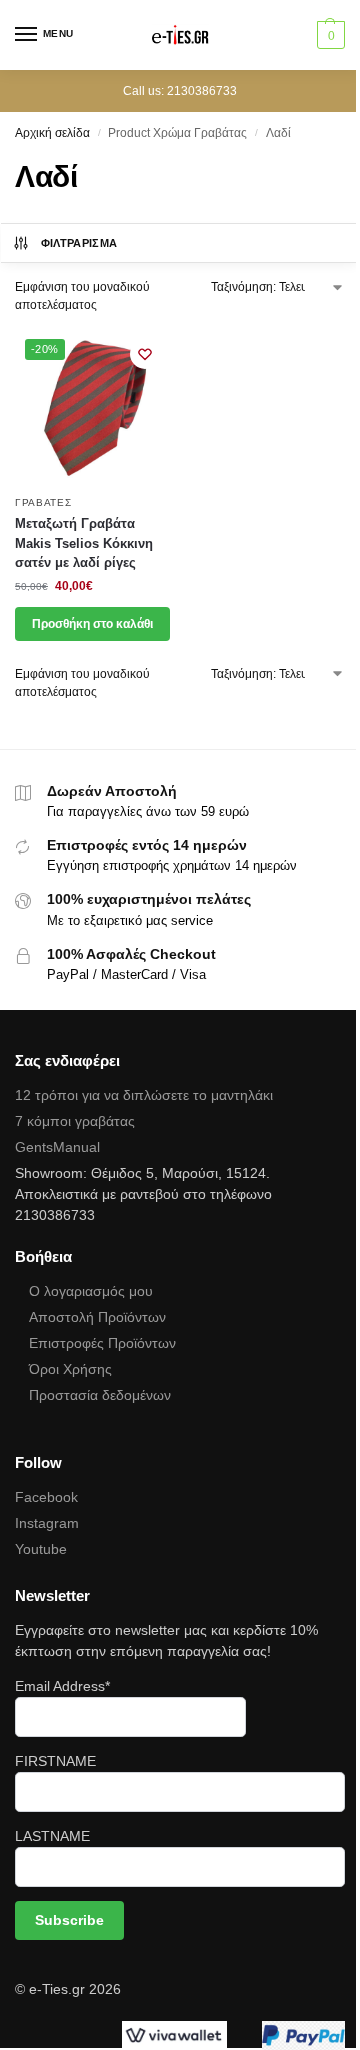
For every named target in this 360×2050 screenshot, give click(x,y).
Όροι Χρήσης (70, 1369)
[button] (328, 35)
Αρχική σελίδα (52, 133)
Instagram (47, 1523)
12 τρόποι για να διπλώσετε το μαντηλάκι (144, 1095)
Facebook (46, 1497)
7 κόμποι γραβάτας (75, 1121)
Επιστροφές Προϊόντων (102, 1343)
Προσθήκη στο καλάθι (92, 624)
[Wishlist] (145, 354)
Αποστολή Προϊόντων (97, 1317)
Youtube (41, 1549)
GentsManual (57, 1147)
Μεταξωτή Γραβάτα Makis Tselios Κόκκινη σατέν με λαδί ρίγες (84, 543)
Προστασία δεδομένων (100, 1395)
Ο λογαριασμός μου (91, 1291)
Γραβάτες (43, 502)
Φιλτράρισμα (79, 243)
